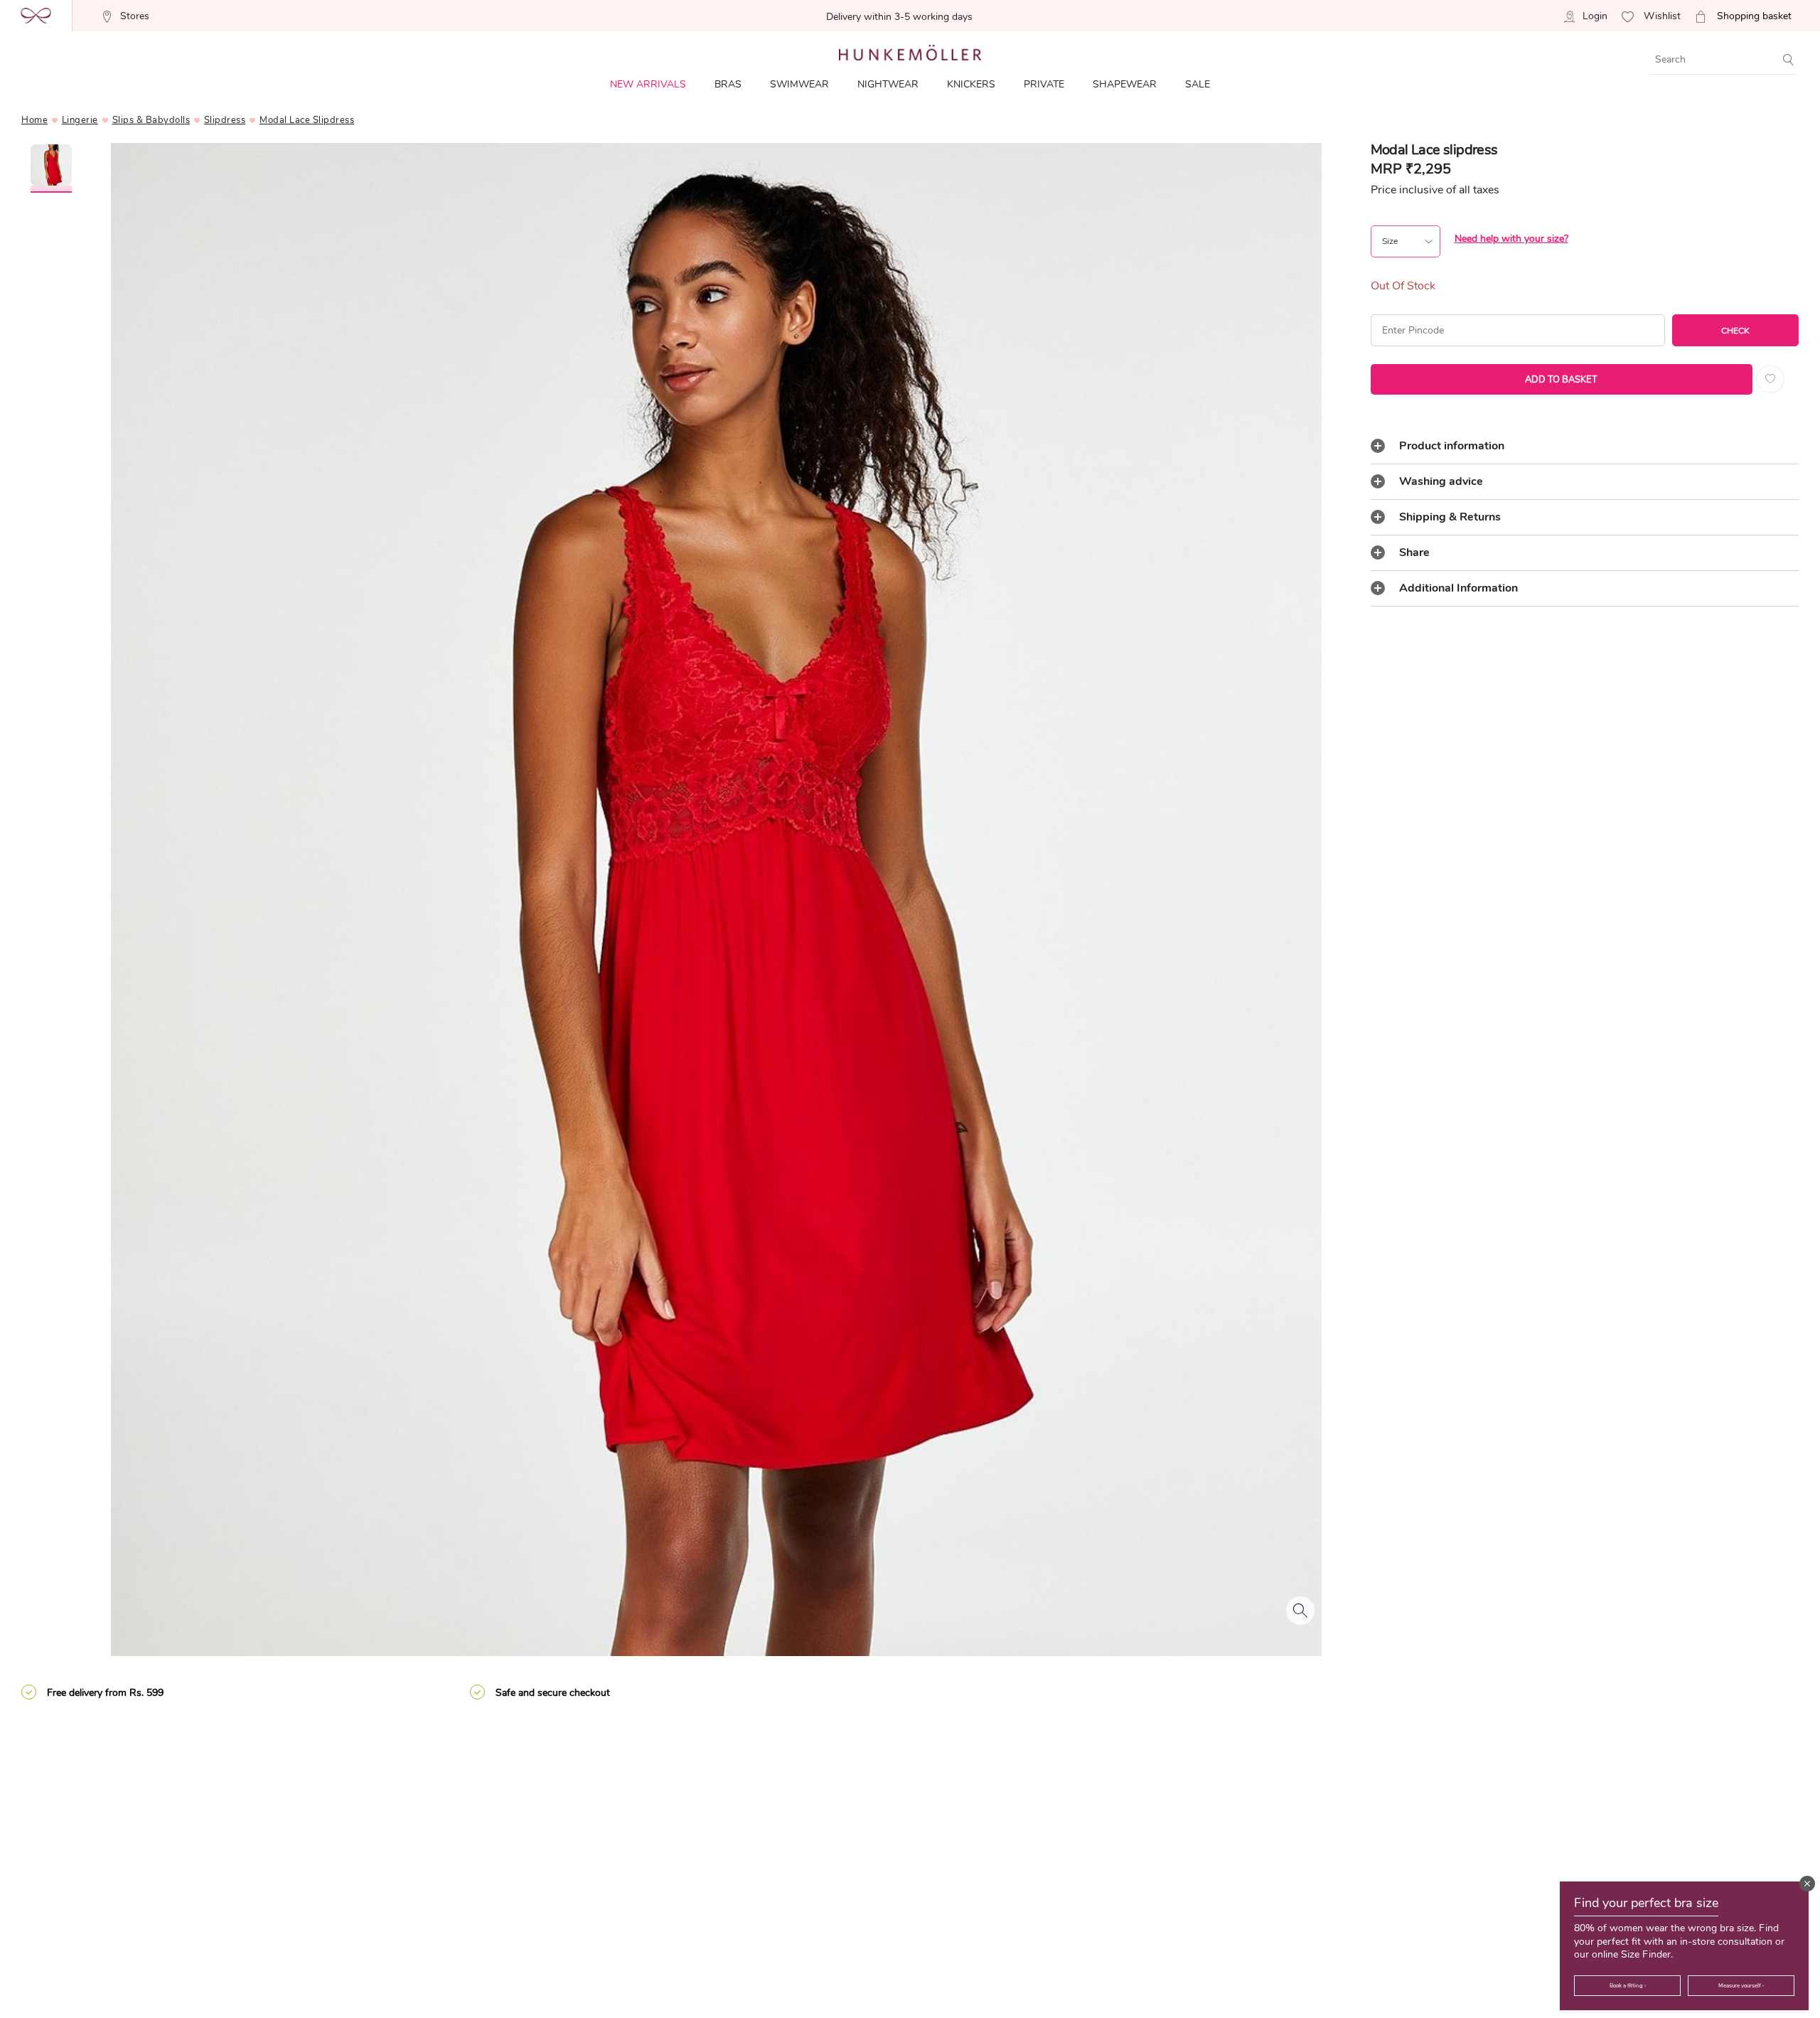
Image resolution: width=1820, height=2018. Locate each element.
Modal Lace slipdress (307, 120)
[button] (1807, 1884)
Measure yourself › (1741, 1986)
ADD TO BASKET (1561, 380)
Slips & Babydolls (151, 120)
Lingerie (80, 120)
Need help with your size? (1511, 239)
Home (34, 120)
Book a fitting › (1628, 1986)
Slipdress (225, 120)
